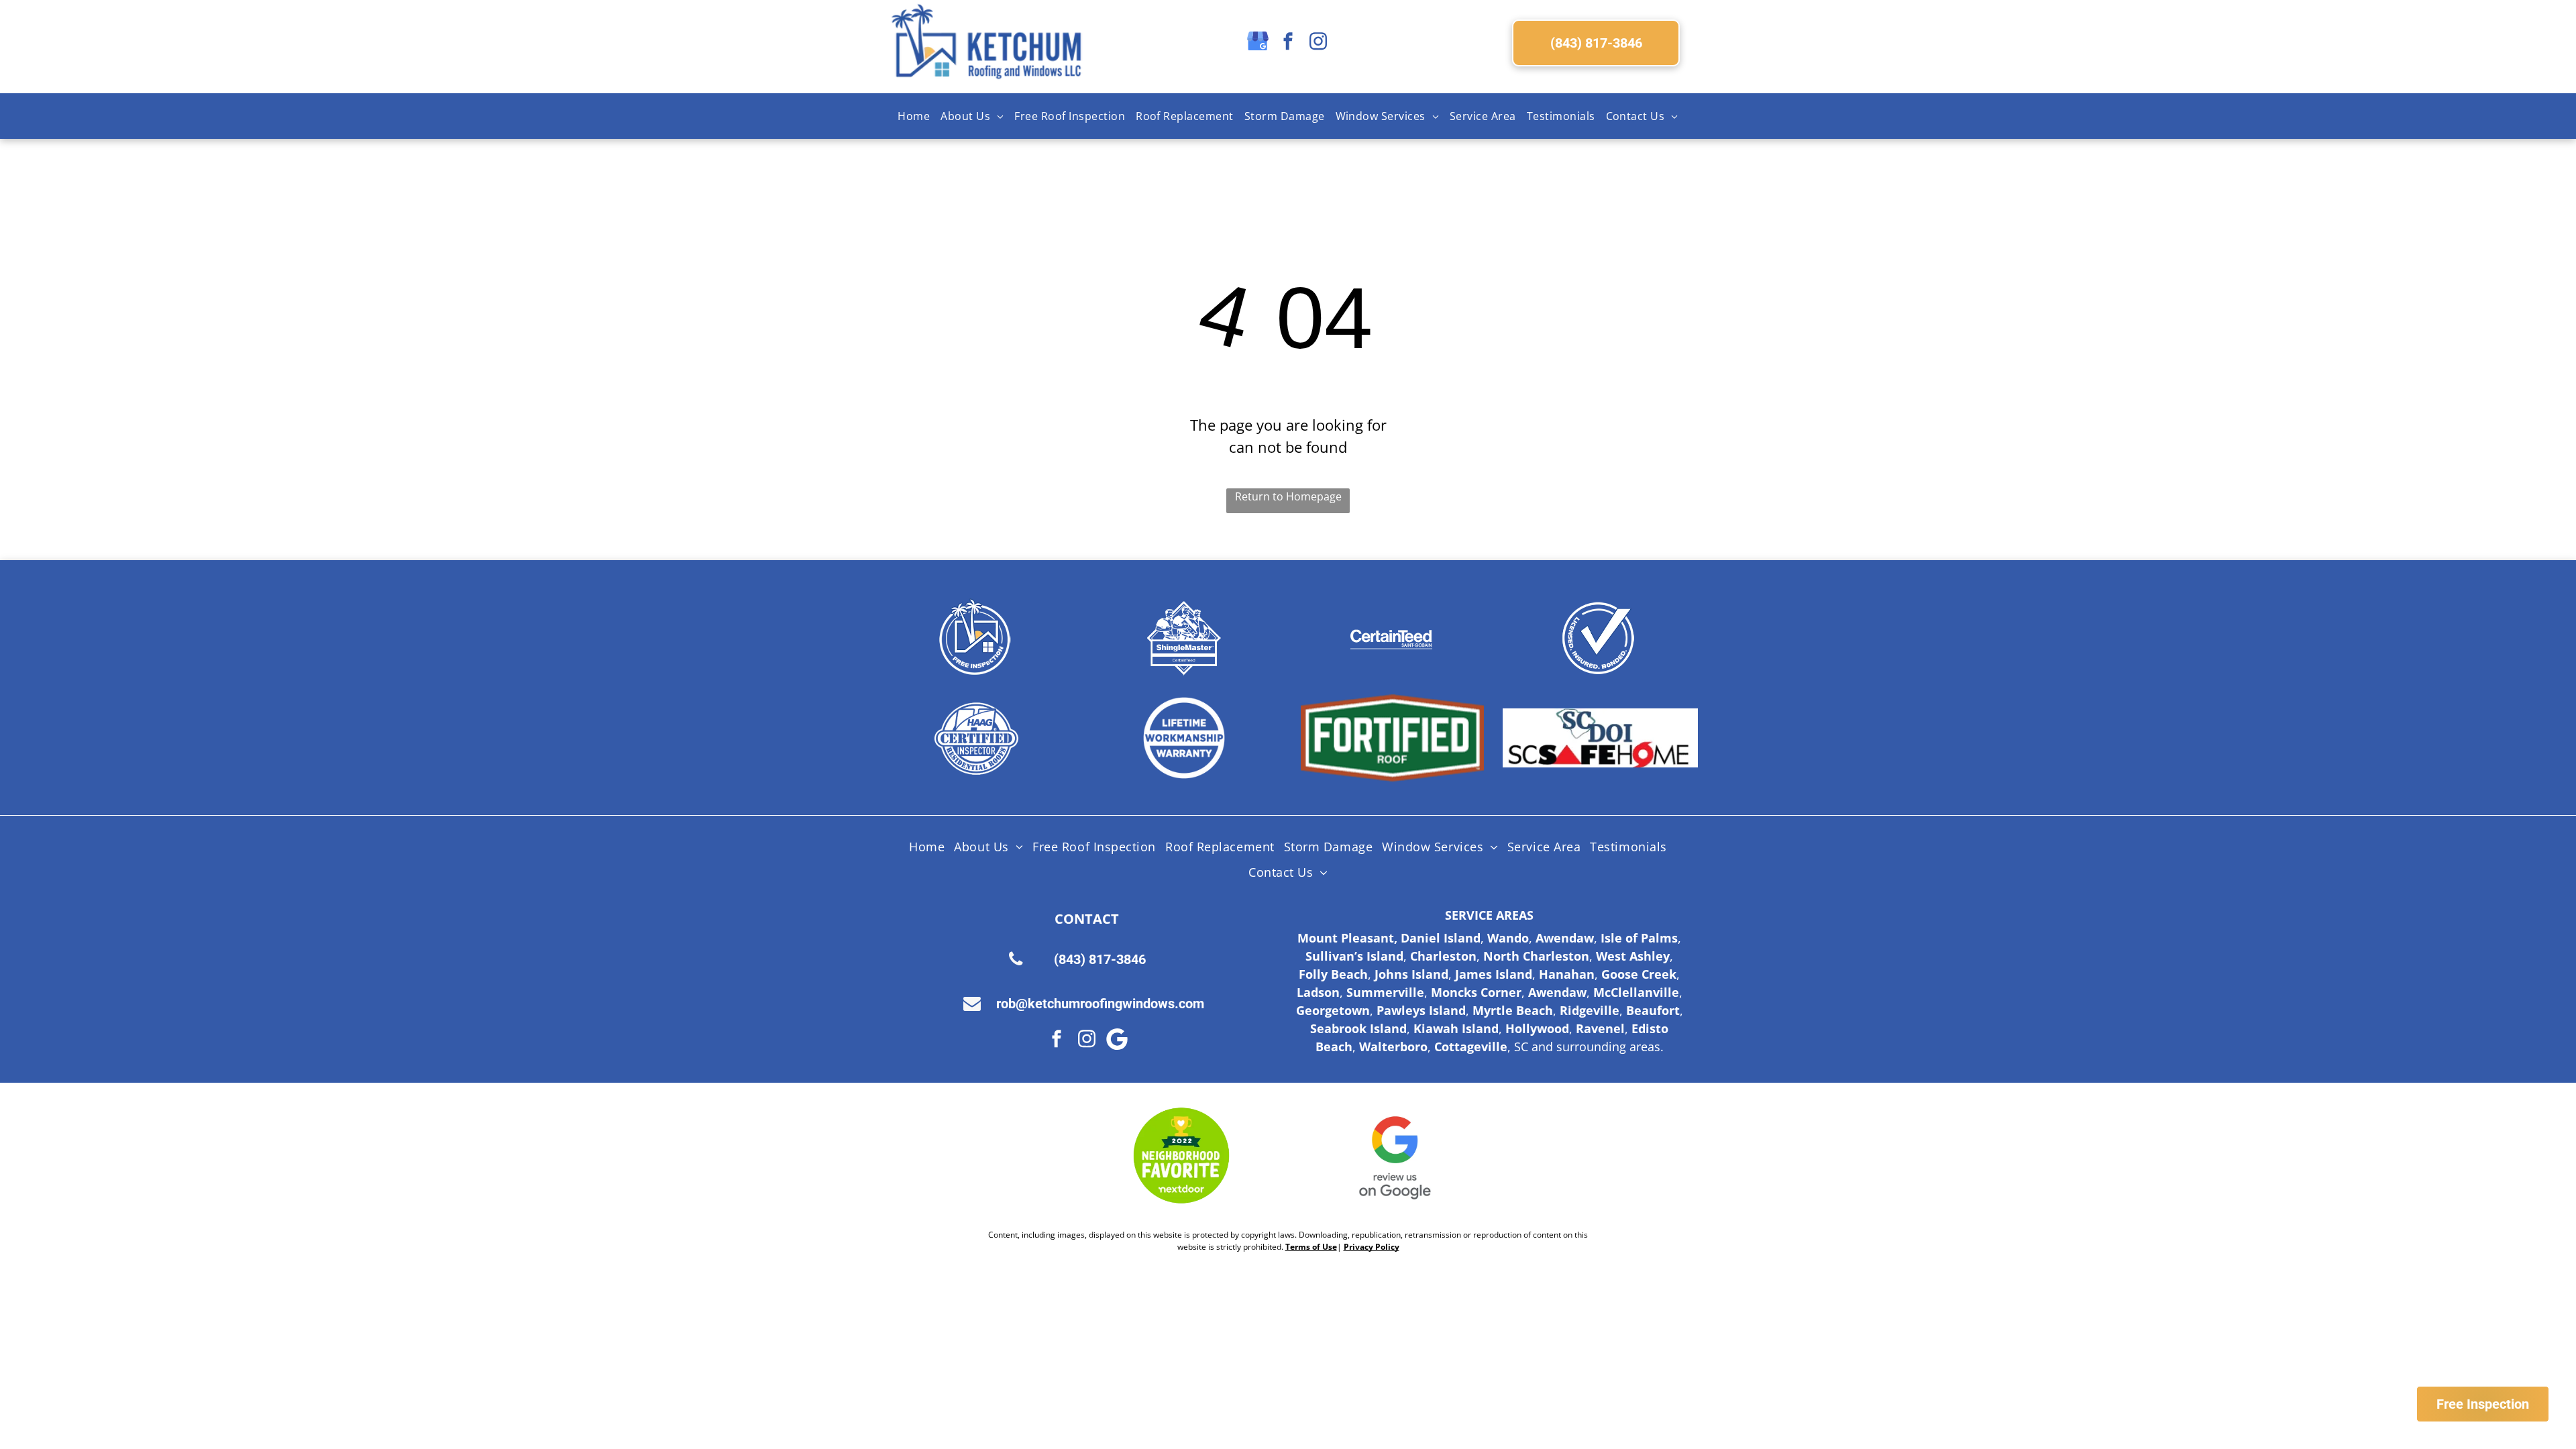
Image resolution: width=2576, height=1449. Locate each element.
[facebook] (1288, 43)
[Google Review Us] (1395, 1156)
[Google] (1117, 1041)
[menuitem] (914, 116)
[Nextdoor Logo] (1181, 1156)
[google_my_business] (1258, 43)
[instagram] (1318, 43)
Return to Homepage (1288, 496)
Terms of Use (1311, 1247)
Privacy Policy (1372, 1247)
